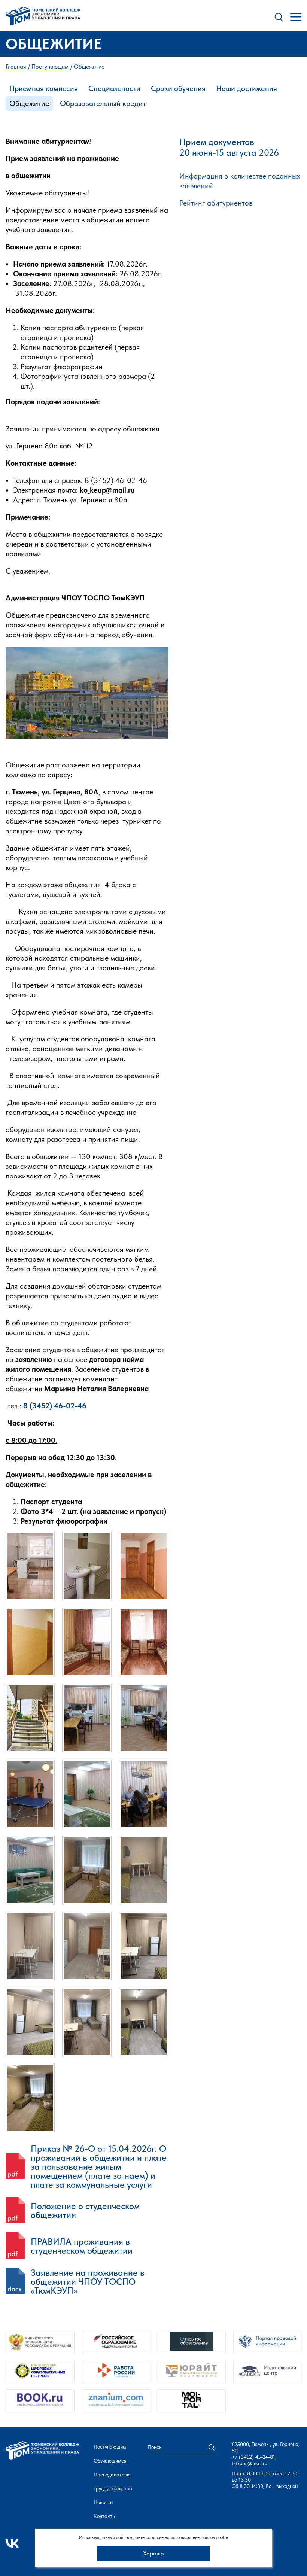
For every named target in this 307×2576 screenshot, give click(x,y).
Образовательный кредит (103, 103)
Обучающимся (110, 2461)
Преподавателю (112, 2475)
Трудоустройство (113, 2488)
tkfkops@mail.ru (250, 2463)
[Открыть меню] (296, 17)
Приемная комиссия (44, 88)
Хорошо (153, 2553)
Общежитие (29, 103)
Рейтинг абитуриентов (216, 203)
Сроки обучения (178, 88)
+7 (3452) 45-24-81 (253, 2457)
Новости (103, 2502)
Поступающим (110, 2447)
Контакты (105, 2516)
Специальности (114, 88)
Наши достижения (247, 88)
